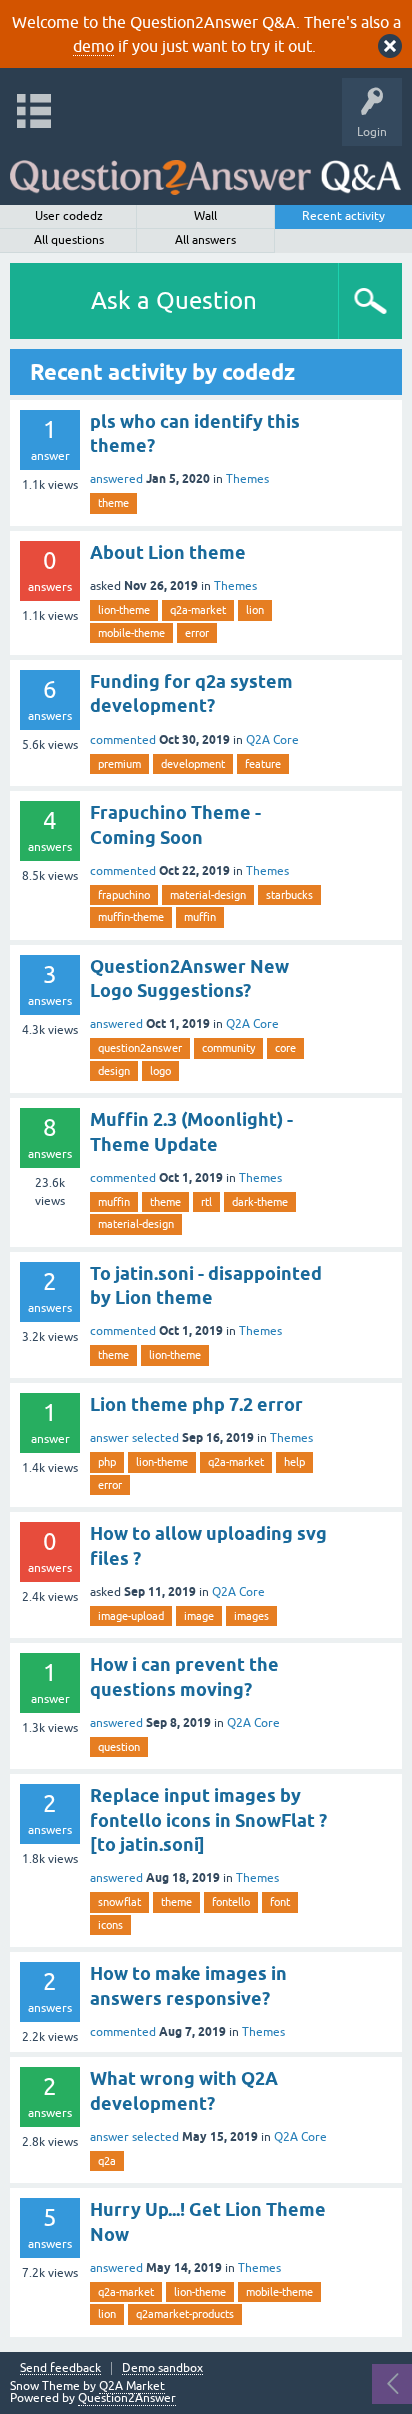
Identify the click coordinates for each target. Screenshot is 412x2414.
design (114, 1071)
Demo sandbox (162, 2368)
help (294, 1462)
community (228, 1048)
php (107, 1462)
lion (255, 610)
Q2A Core (272, 740)
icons (110, 1925)
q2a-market (198, 610)
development (193, 764)
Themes (247, 479)
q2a (107, 2161)
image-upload (131, 1616)
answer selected (134, 1438)
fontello (231, 1902)
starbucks (289, 895)
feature (263, 764)
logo (160, 1071)
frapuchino (124, 895)
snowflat (119, 1902)
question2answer (140, 1048)
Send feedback (60, 2368)
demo (93, 46)
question (119, 1747)
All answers (205, 240)
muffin (200, 917)
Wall (205, 216)
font (280, 1902)
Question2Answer (127, 2398)
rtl (206, 1202)
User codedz (69, 216)
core (285, 1048)
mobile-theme (131, 633)
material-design (208, 895)
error (197, 633)
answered (116, 479)
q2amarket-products (185, 2314)
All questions (69, 240)
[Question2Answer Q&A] (205, 170)
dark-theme (260, 1202)
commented (123, 740)
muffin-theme (131, 917)
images (251, 1616)
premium (119, 764)
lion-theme (124, 610)
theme (113, 503)
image (199, 1616)
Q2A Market (132, 2386)
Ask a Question (174, 300)
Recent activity (343, 216)
